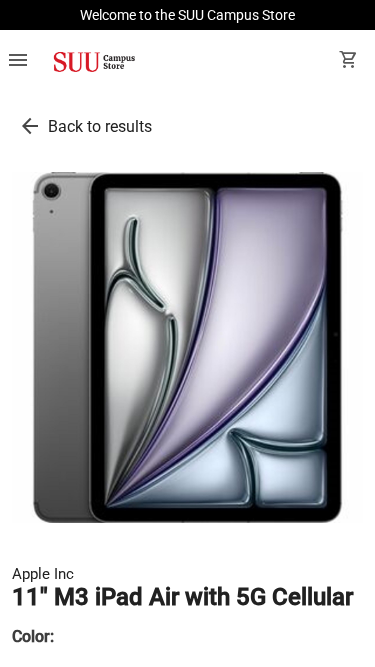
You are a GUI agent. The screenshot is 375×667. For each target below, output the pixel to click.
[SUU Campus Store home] (94, 62)
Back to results (100, 126)
